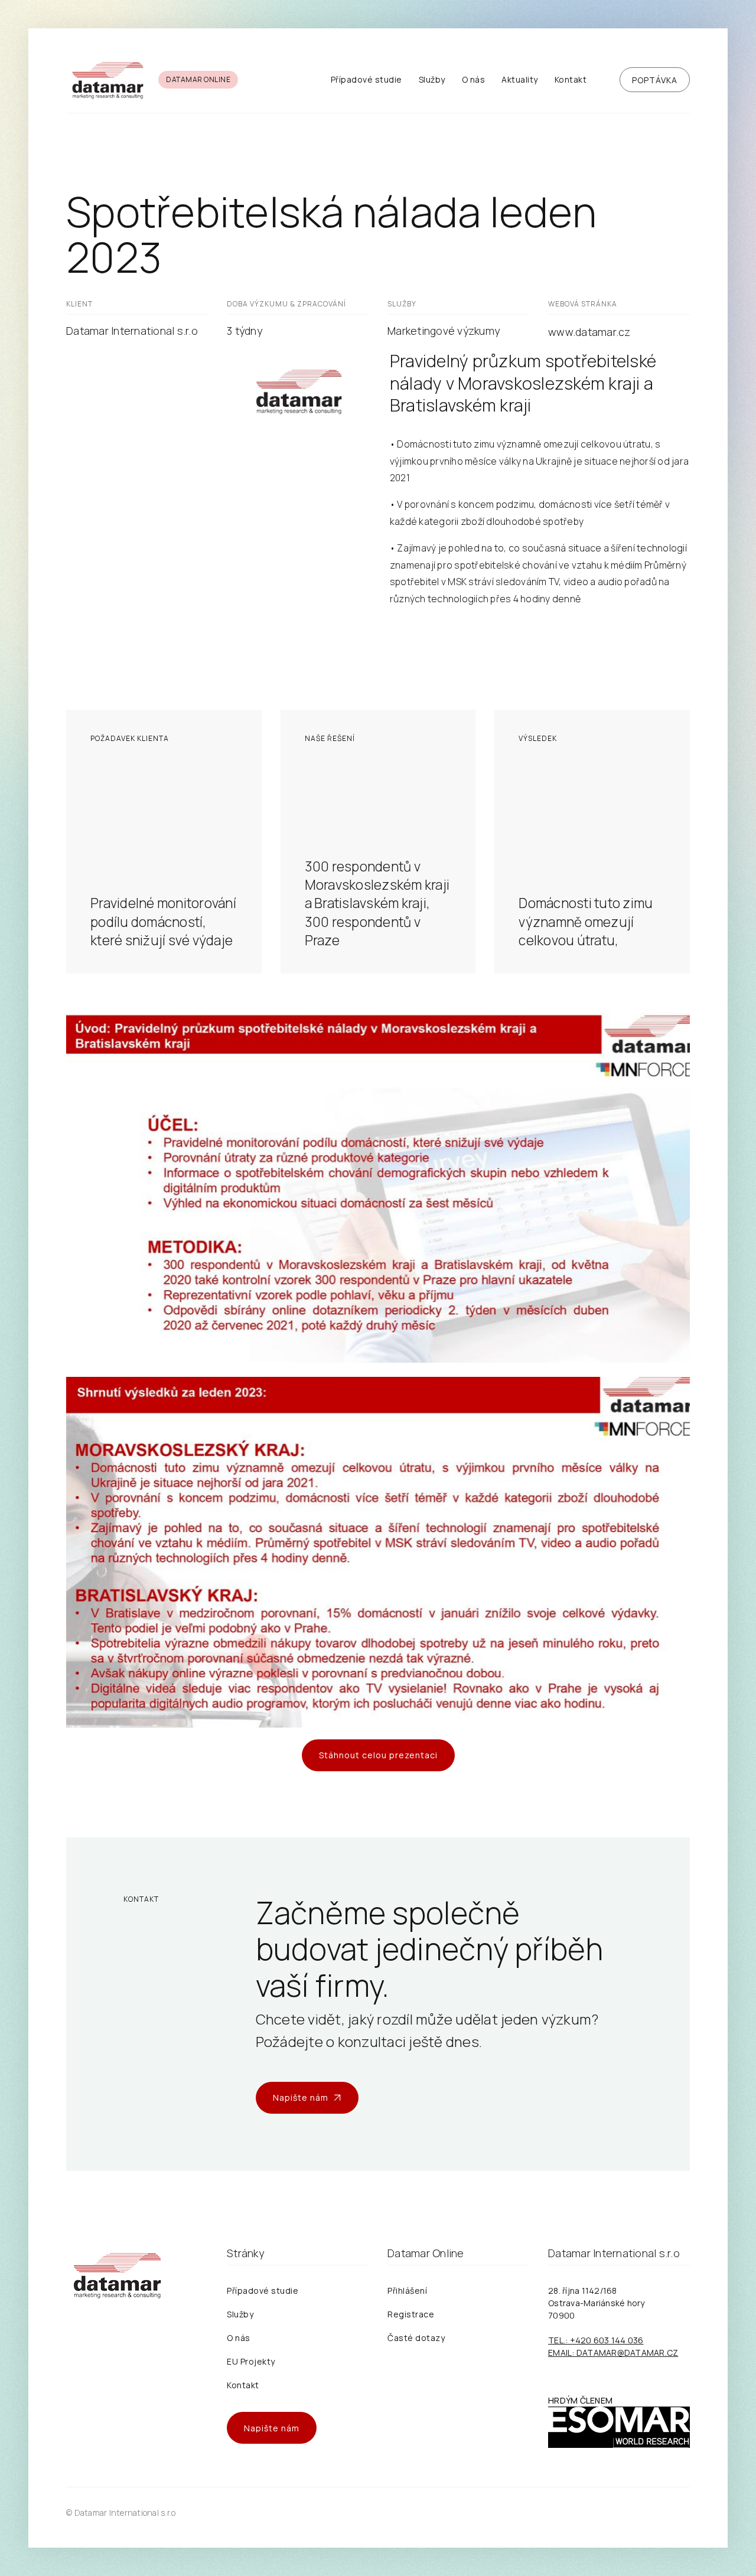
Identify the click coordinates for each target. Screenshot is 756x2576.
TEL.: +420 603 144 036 (596, 2340)
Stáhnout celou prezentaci (378, 1755)
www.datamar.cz (589, 332)
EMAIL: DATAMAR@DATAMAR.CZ (613, 2353)
